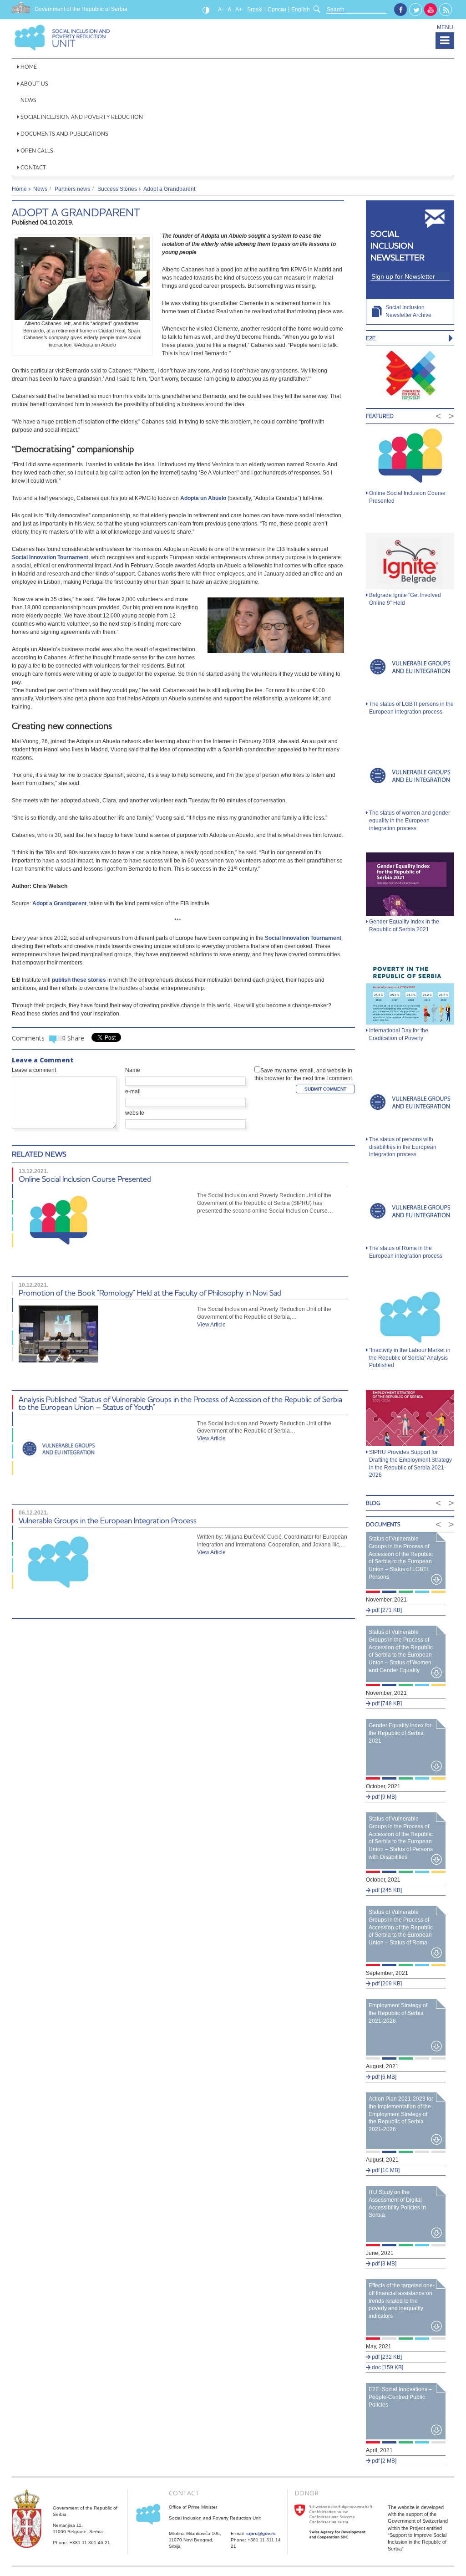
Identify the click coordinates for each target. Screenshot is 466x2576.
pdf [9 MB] (383, 1797)
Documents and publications (64, 134)
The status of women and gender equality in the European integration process (410, 821)
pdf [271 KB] (386, 1610)
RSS (446, 10)
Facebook (400, 10)
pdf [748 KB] (386, 1704)
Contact (33, 167)
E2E (371, 338)
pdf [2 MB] (383, 2461)
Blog (373, 1503)
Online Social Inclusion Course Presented (85, 1179)
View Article (211, 1325)
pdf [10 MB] (385, 2170)
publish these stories (79, 980)
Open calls (37, 150)
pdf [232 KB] (386, 2357)
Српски (277, 10)
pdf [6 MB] (383, 2077)
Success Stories (117, 189)
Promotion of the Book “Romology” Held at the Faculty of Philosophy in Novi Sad (150, 1293)
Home (29, 67)
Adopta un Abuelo (203, 498)
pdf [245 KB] (386, 1890)
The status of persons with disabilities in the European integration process (403, 1147)
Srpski (255, 10)
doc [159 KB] (387, 2367)
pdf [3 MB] (383, 2264)
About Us (34, 84)
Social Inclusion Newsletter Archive (408, 311)
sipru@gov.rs (261, 2533)
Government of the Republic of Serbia (81, 9)
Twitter (416, 10)
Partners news (72, 189)
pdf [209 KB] (386, 1984)
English (301, 10)
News (28, 100)
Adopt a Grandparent (76, 212)
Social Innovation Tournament (50, 557)
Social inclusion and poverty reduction (82, 117)
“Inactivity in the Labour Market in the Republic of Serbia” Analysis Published (410, 1358)
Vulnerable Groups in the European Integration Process (108, 1520)
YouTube (431, 10)
